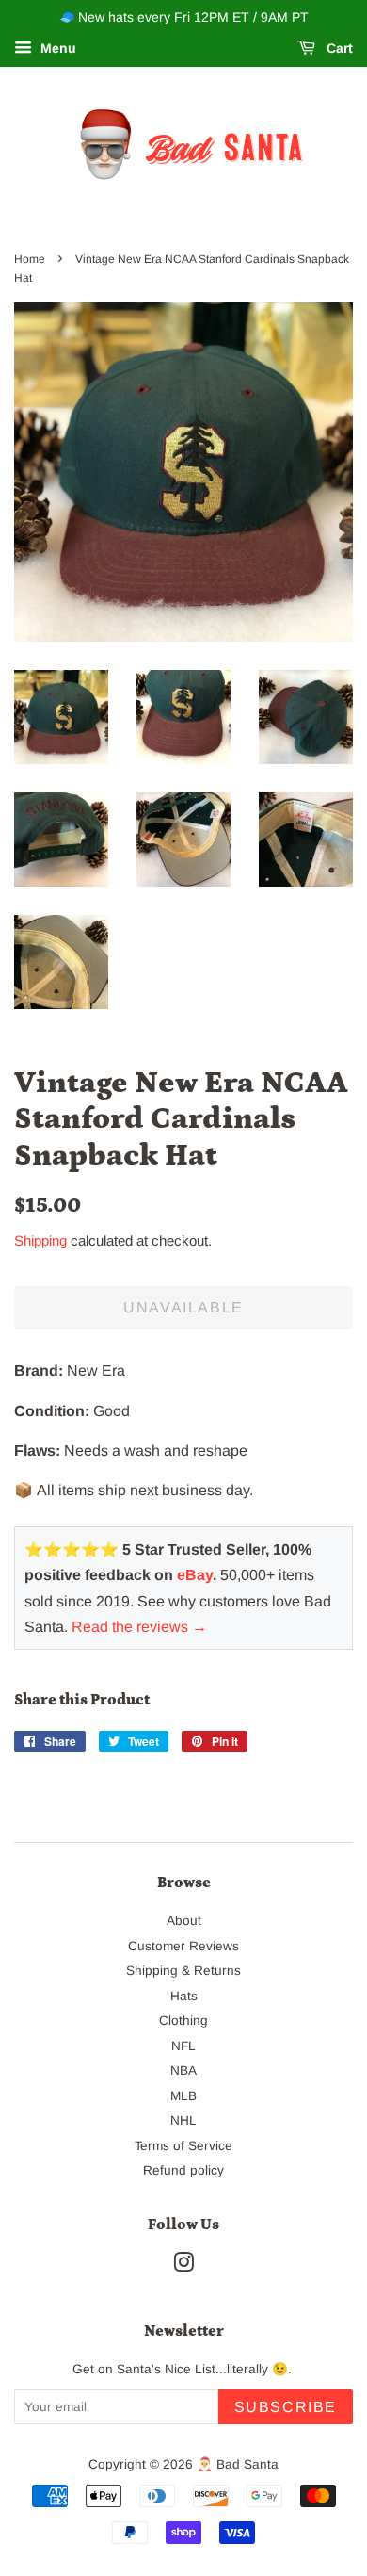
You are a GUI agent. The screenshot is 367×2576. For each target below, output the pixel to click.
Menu (56, 48)
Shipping (40, 1240)
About (184, 1921)
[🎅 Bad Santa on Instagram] (183, 2266)
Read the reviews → (139, 1627)
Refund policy (183, 2170)
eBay (195, 1575)
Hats (184, 1996)
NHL (183, 2120)
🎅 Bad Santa (238, 2464)
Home (30, 259)
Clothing (183, 2021)
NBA (183, 2071)
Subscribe (286, 2407)
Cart (338, 48)
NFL (183, 2046)
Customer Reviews (183, 1946)
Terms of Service (183, 2146)
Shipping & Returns (183, 1971)
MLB (183, 2096)
